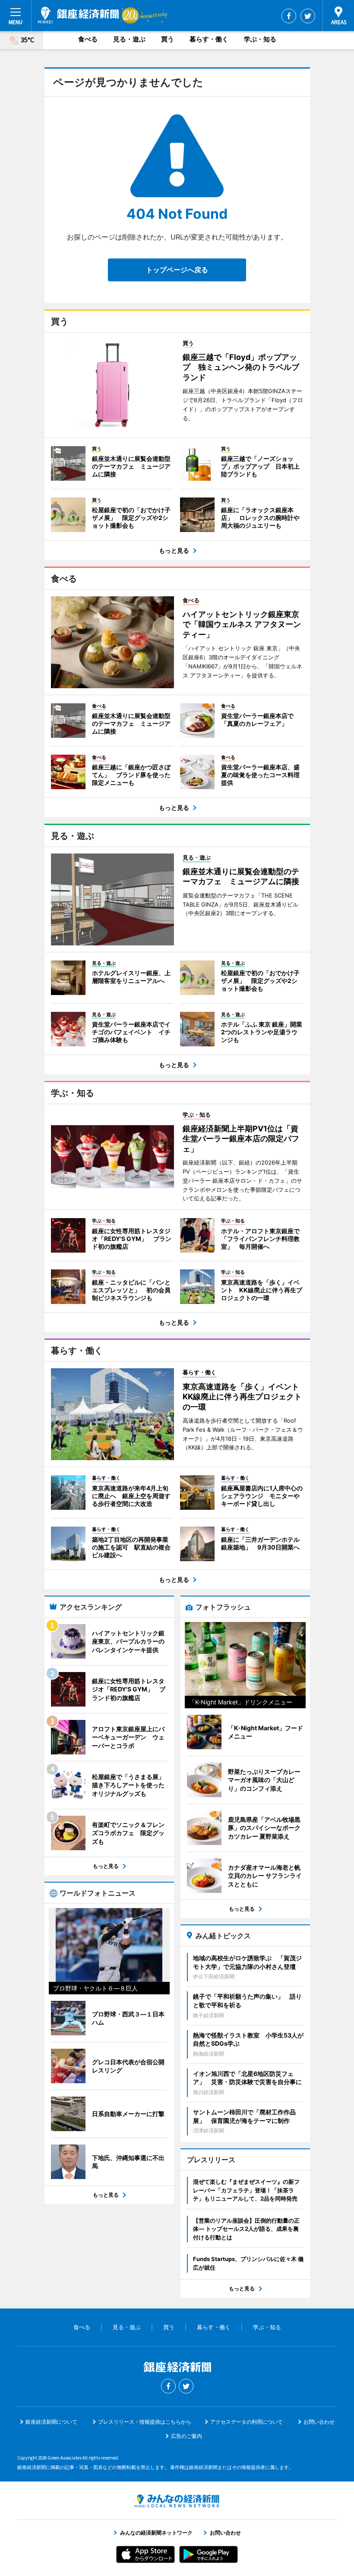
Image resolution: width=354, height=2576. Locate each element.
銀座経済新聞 (78, 15)
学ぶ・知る (260, 39)
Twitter (308, 16)
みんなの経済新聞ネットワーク (177, 2501)
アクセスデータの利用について (247, 2422)
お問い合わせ (319, 2422)
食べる (88, 39)
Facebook (289, 16)
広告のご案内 (186, 2436)
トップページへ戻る (177, 270)
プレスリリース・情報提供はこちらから (145, 2422)
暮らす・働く (209, 39)
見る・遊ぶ (129, 39)
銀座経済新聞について (51, 2422)
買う (168, 39)
